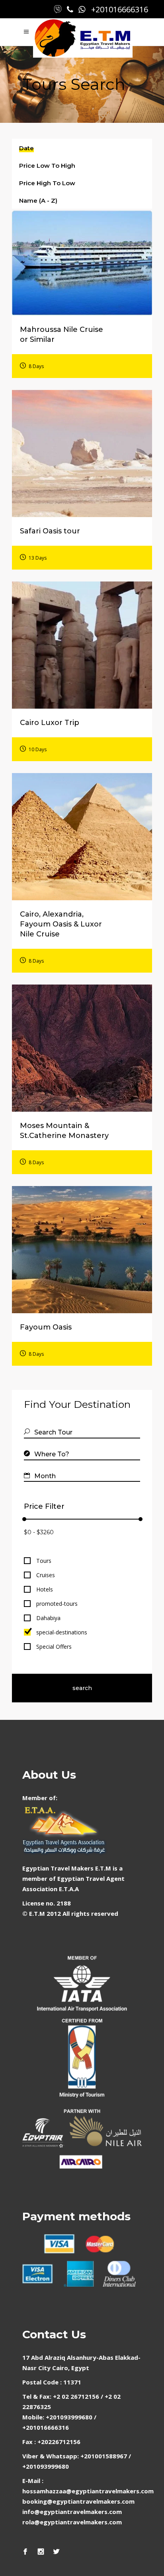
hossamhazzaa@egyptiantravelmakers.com (88, 2491)
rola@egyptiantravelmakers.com (72, 2522)
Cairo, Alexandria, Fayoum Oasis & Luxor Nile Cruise (61, 924)
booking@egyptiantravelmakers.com (78, 2501)
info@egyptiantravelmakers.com (72, 2512)
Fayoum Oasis (46, 1327)
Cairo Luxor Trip (50, 723)
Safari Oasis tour (50, 531)
